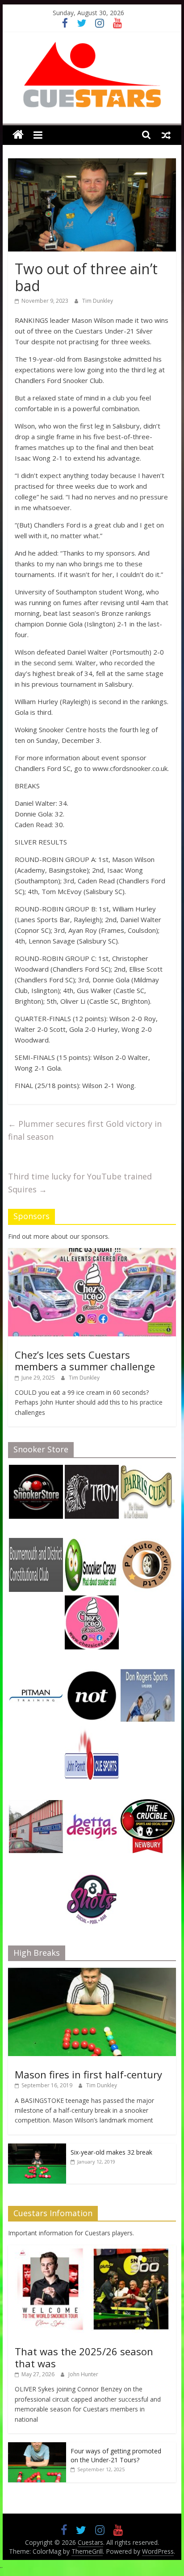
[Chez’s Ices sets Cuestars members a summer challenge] (92, 1253)
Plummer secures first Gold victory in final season (85, 1130)
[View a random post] (166, 135)
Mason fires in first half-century (88, 2074)
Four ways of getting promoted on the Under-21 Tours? (116, 2455)
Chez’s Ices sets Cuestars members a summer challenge (85, 1360)
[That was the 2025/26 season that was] (92, 2250)
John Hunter (83, 2374)
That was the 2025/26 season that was (84, 2357)
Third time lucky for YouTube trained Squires (80, 1183)
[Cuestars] (18, 135)
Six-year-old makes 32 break (111, 2152)
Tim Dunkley (98, 301)
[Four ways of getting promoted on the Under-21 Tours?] (37, 2447)
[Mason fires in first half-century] (92, 1972)
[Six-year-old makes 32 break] (37, 2148)
